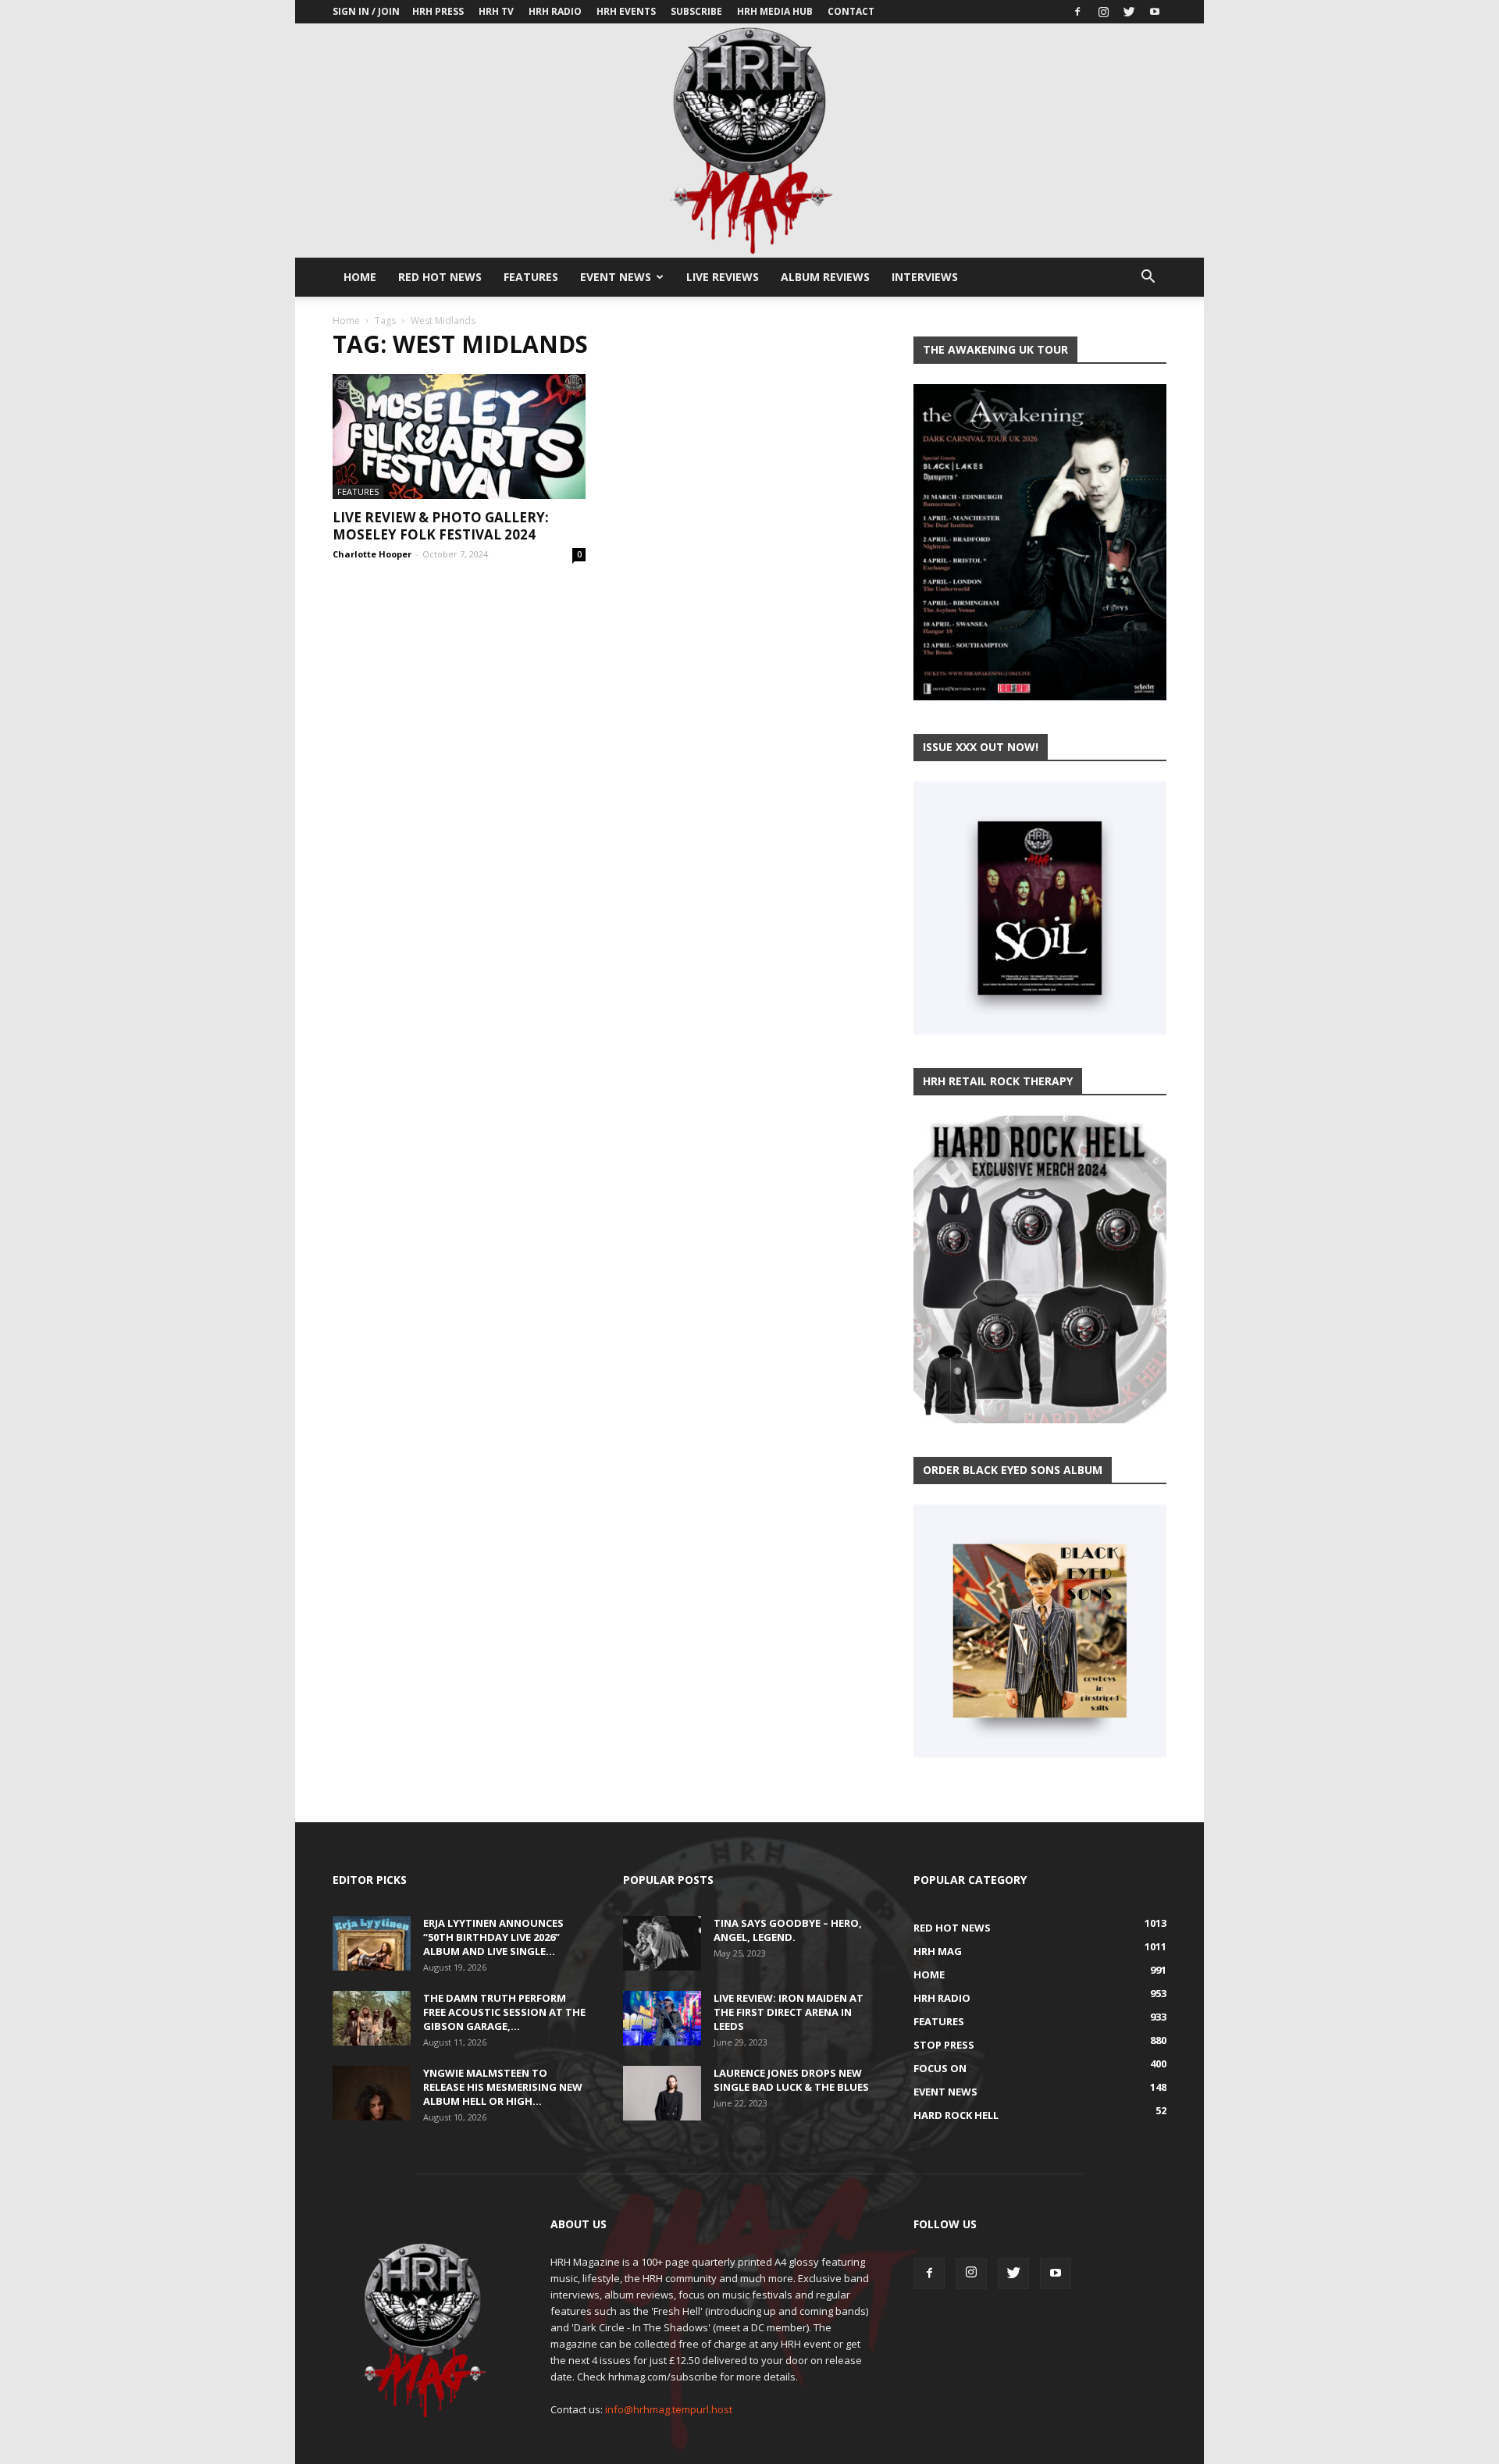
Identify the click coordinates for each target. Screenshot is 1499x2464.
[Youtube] (1155, 12)
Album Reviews (825, 277)
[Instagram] (1103, 12)
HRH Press (438, 11)
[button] (1148, 278)
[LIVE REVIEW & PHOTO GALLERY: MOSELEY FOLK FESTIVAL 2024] (459, 436)
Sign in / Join (366, 11)
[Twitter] (1129, 12)
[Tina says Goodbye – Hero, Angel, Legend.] (662, 1943)
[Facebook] (1077, 12)
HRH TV (496, 11)
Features (531, 277)
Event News (616, 277)
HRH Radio (555, 11)
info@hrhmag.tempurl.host (669, 2409)
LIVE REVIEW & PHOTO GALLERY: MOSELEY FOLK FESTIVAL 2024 (441, 526)
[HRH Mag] (749, 141)
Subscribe (696, 11)
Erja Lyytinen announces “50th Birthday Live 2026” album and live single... (493, 1937)
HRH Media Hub (775, 11)
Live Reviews (723, 277)
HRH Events (626, 11)
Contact (851, 11)
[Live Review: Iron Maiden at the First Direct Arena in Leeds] (662, 2018)
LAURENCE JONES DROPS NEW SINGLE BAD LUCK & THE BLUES (791, 2080)
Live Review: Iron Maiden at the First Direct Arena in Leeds (789, 2012)
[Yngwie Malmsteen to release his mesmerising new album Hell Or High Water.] (372, 2093)
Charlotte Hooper (372, 554)
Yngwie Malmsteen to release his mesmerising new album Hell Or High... (503, 2087)
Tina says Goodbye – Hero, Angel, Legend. (788, 1930)
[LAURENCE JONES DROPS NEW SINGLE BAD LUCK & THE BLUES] (662, 2093)
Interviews (925, 277)
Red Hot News (440, 277)
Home (360, 277)
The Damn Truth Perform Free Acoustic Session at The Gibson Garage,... (504, 2012)
